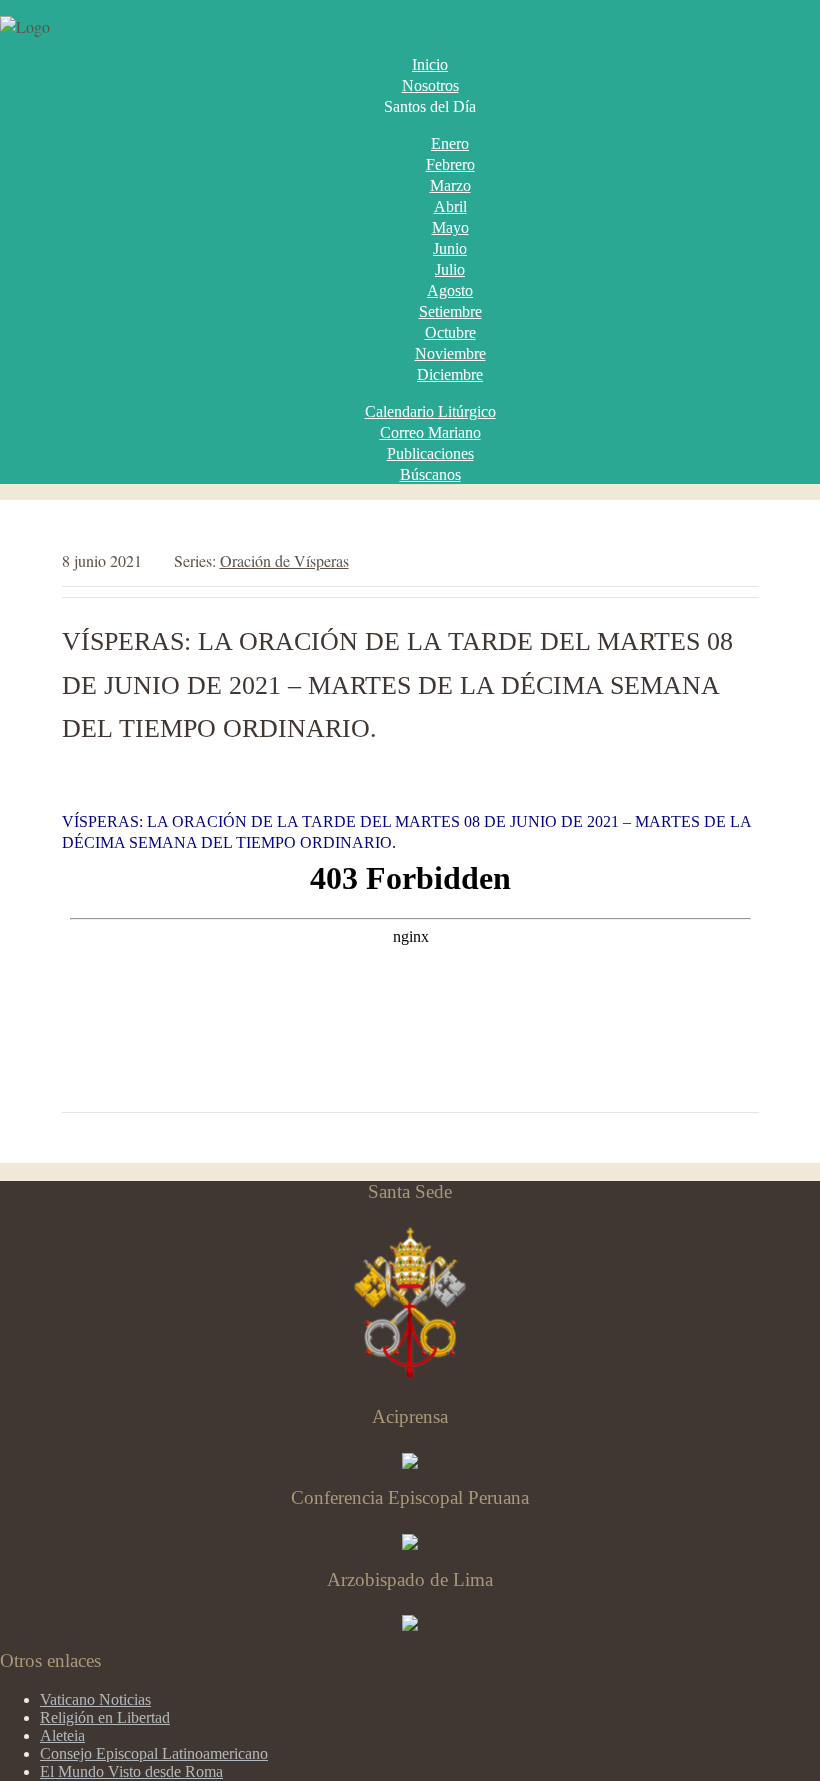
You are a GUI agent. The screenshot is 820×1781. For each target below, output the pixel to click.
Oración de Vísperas (284, 560)
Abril (450, 206)
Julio (450, 269)
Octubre (450, 332)
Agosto (450, 290)
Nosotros (430, 85)
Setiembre (450, 311)
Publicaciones (430, 453)
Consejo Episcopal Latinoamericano (154, 1753)
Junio (450, 248)
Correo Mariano (430, 432)
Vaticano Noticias (95, 1699)
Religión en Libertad (105, 1717)
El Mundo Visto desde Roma (131, 1771)
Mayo (450, 227)
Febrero (450, 164)
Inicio (430, 64)
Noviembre (450, 353)
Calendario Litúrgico (430, 411)
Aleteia (62, 1735)
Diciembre (450, 374)
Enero (450, 143)
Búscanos (430, 474)
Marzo (450, 185)
